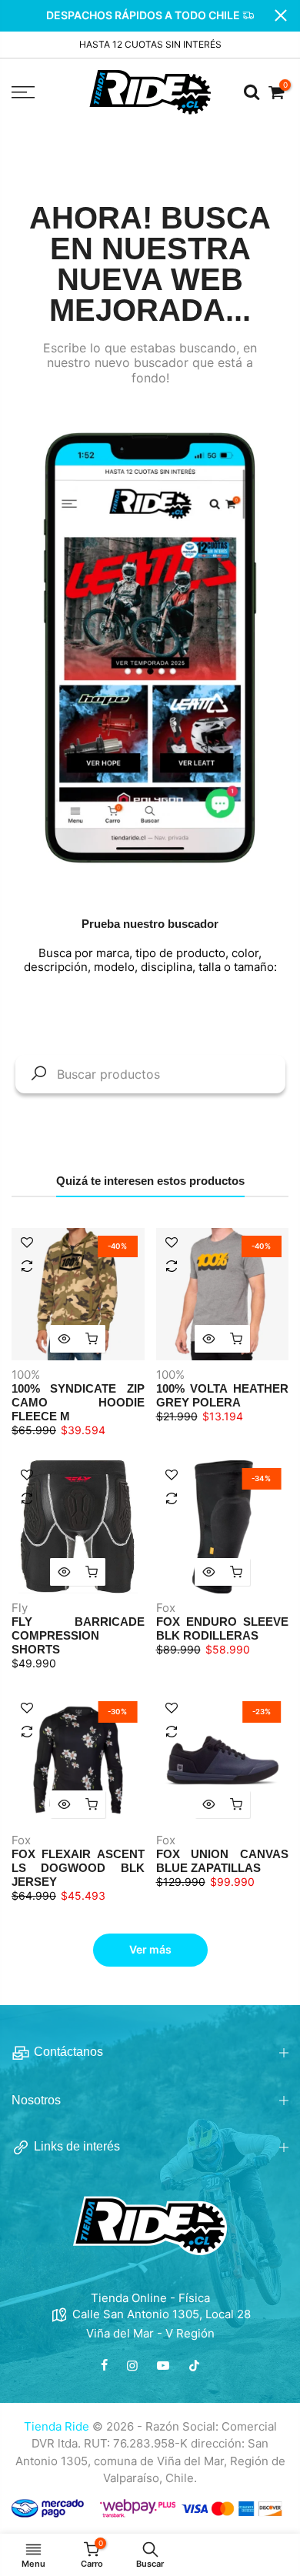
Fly (20, 1608)
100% (26, 1375)
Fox (166, 1608)
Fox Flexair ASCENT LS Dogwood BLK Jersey (78, 1868)
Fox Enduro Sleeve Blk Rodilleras (223, 1628)
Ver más (150, 1949)
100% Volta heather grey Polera (223, 1395)
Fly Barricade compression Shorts (78, 1635)
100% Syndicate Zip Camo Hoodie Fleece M (78, 1402)
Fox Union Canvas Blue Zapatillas (223, 1861)
